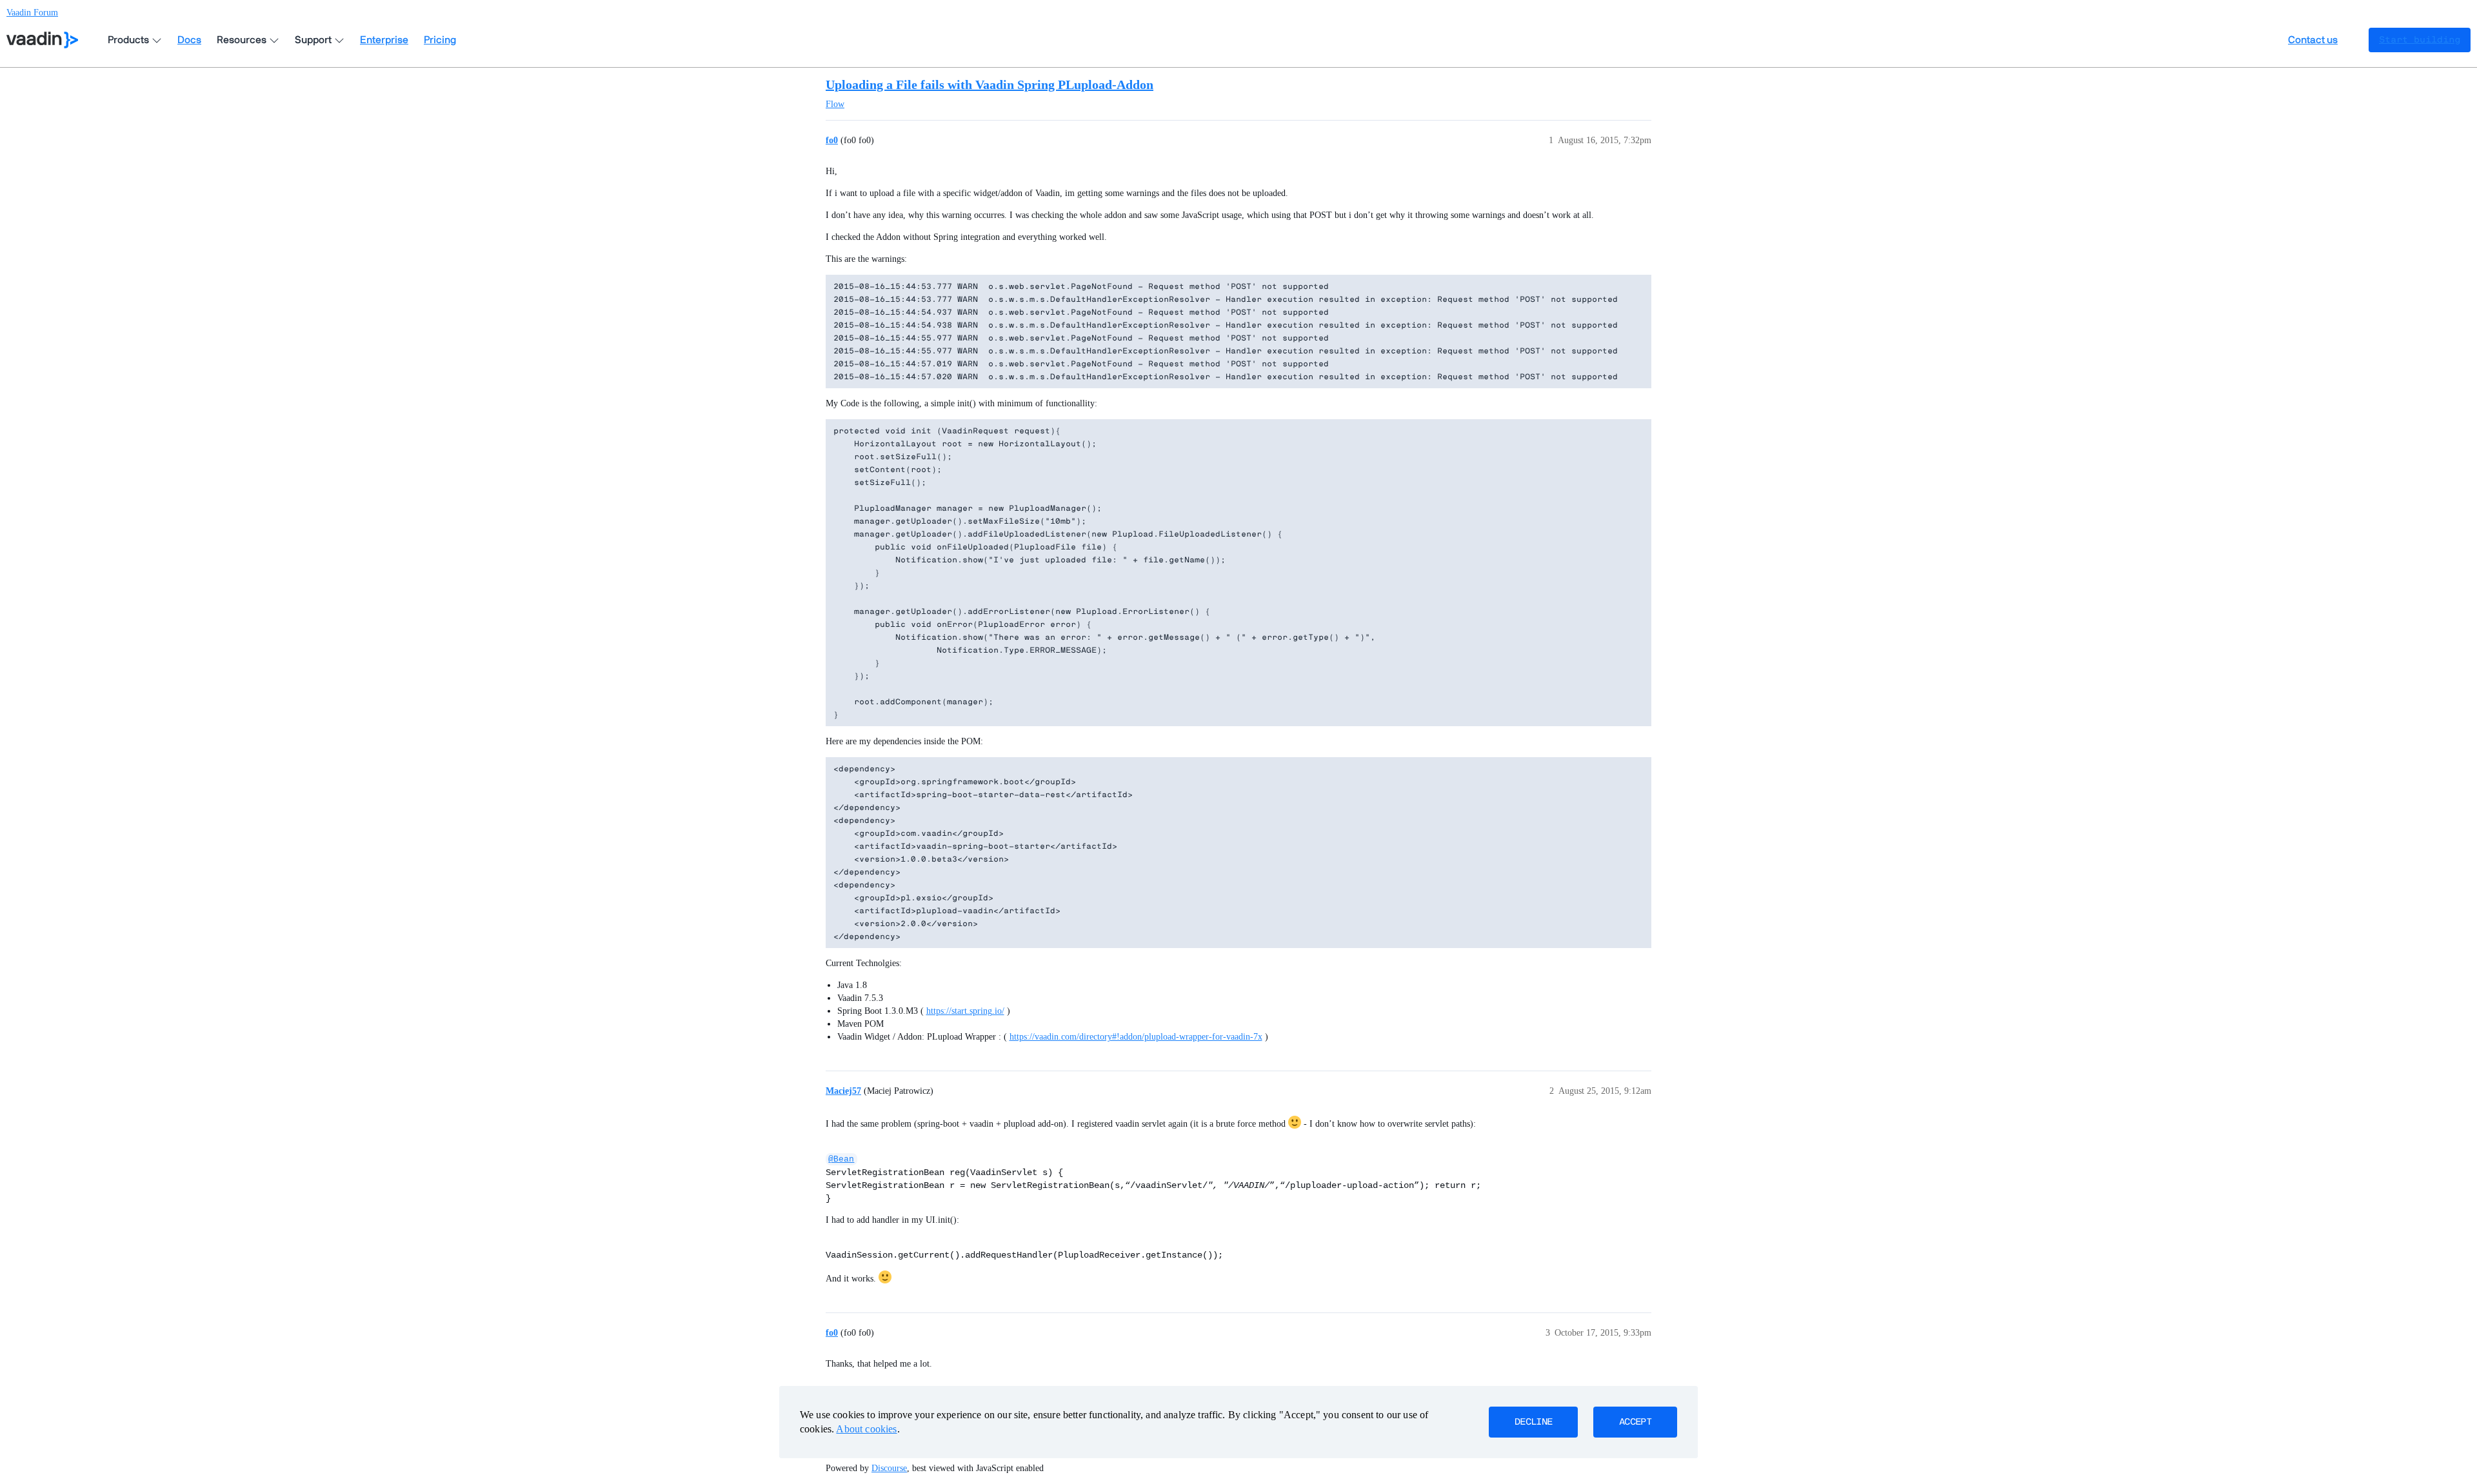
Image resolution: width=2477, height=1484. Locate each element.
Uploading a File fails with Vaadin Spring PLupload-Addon (990, 84)
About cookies (866, 1429)
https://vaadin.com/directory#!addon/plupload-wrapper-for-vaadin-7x (1136, 1037)
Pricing (440, 40)
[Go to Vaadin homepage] (42, 40)
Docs (189, 40)
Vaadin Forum (32, 13)
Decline (1533, 1422)
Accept (1635, 1422)
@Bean (841, 1159)
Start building (2420, 40)
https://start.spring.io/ (965, 1011)
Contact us (2313, 40)
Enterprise (384, 40)
